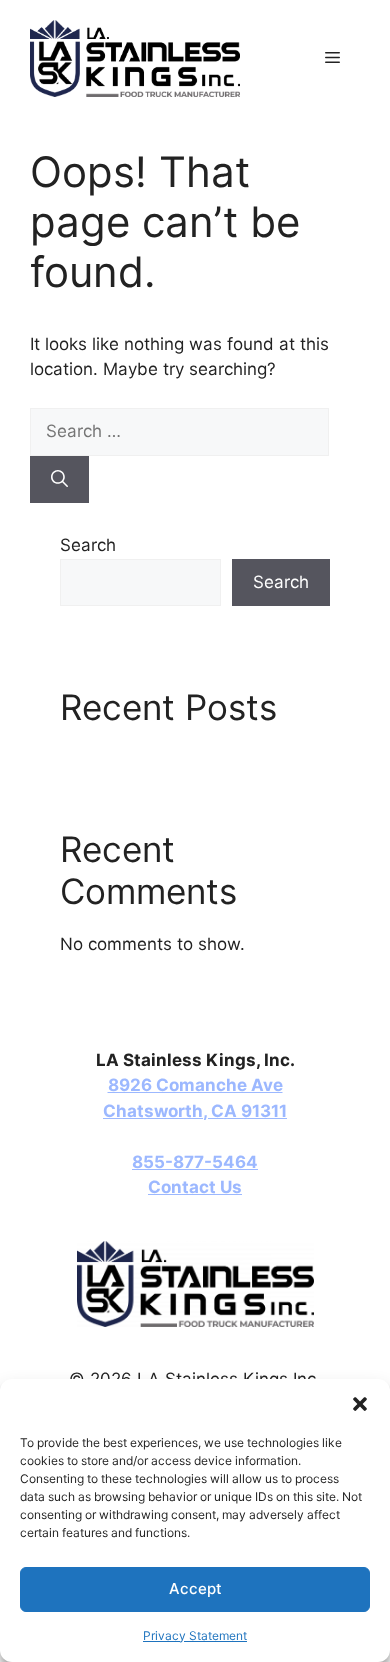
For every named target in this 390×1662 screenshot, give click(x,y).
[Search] (59, 480)
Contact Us (195, 1187)
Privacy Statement (195, 1635)
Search (88, 545)
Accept (195, 1588)
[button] (360, 1404)
